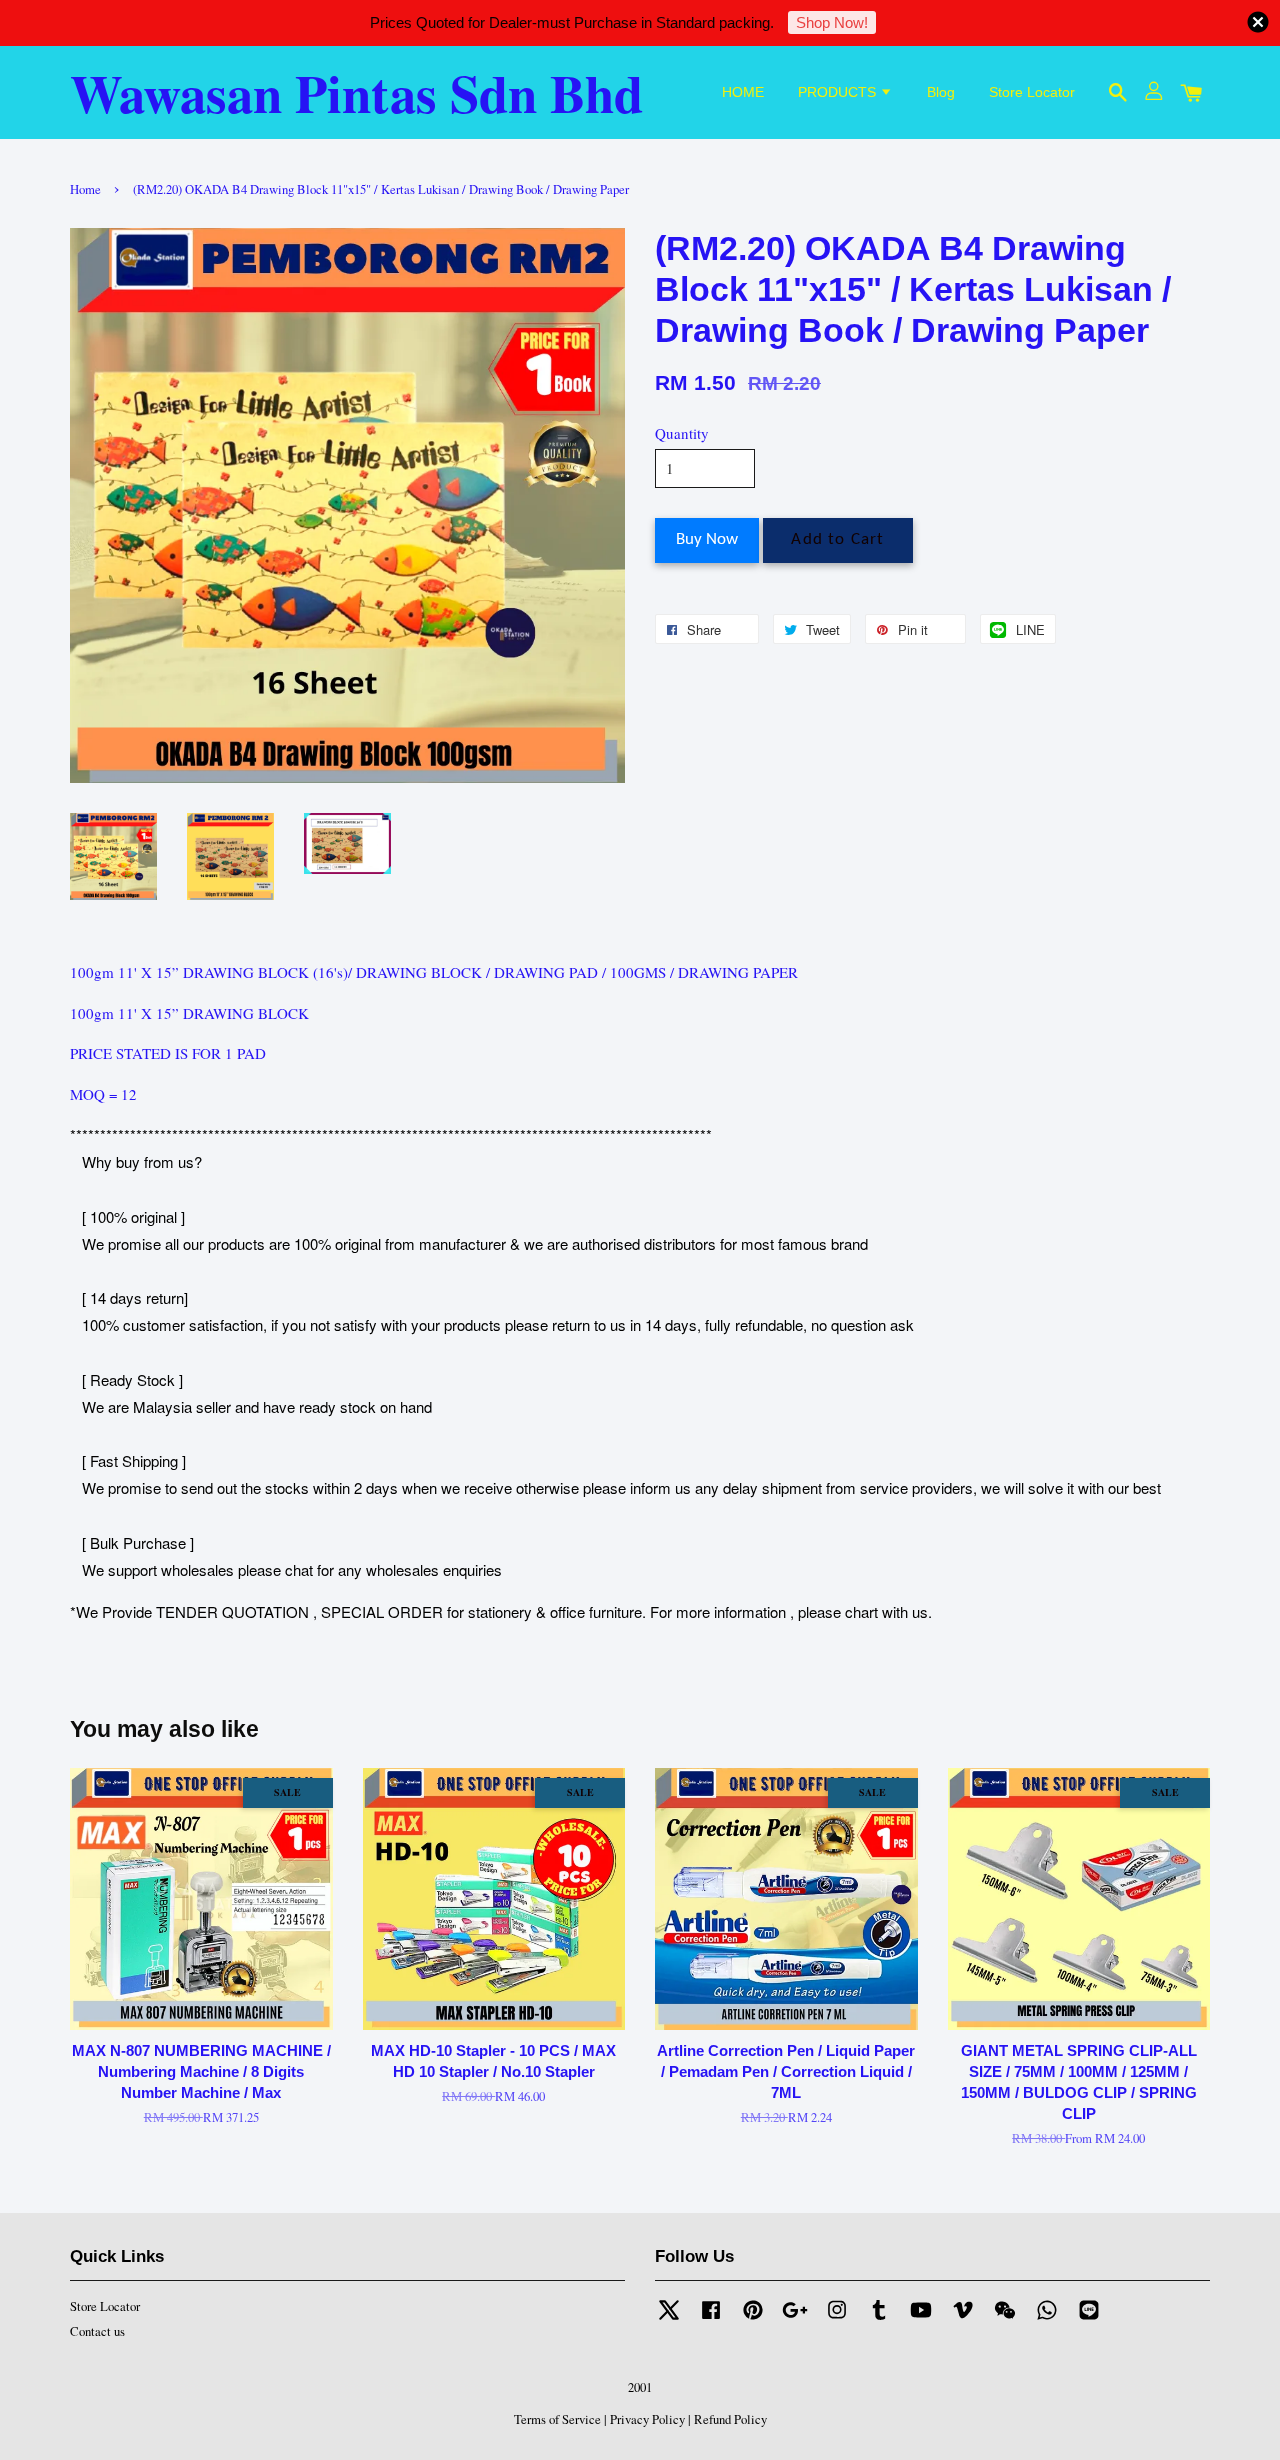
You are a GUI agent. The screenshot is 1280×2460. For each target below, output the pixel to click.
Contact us (97, 2331)
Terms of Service (557, 2419)
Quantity (682, 433)
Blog (941, 92)
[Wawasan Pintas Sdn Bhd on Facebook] (711, 2319)
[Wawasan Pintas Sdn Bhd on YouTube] (921, 2319)
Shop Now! (832, 22)
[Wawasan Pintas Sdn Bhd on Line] (1089, 2319)
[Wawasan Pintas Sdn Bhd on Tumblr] (879, 2319)
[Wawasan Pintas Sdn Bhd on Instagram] (837, 2319)
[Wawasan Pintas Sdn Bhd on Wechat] (1005, 2319)
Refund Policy (730, 2419)
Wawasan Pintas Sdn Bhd (356, 92)
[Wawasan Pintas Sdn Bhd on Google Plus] (795, 2319)
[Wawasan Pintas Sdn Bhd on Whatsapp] (1047, 2319)
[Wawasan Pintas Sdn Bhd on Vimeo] (963, 2319)
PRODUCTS (839, 92)
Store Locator (1032, 92)
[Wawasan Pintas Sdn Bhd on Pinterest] (753, 2319)
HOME (743, 92)
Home (85, 189)
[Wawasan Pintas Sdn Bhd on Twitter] (669, 2319)
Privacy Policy (647, 2419)
